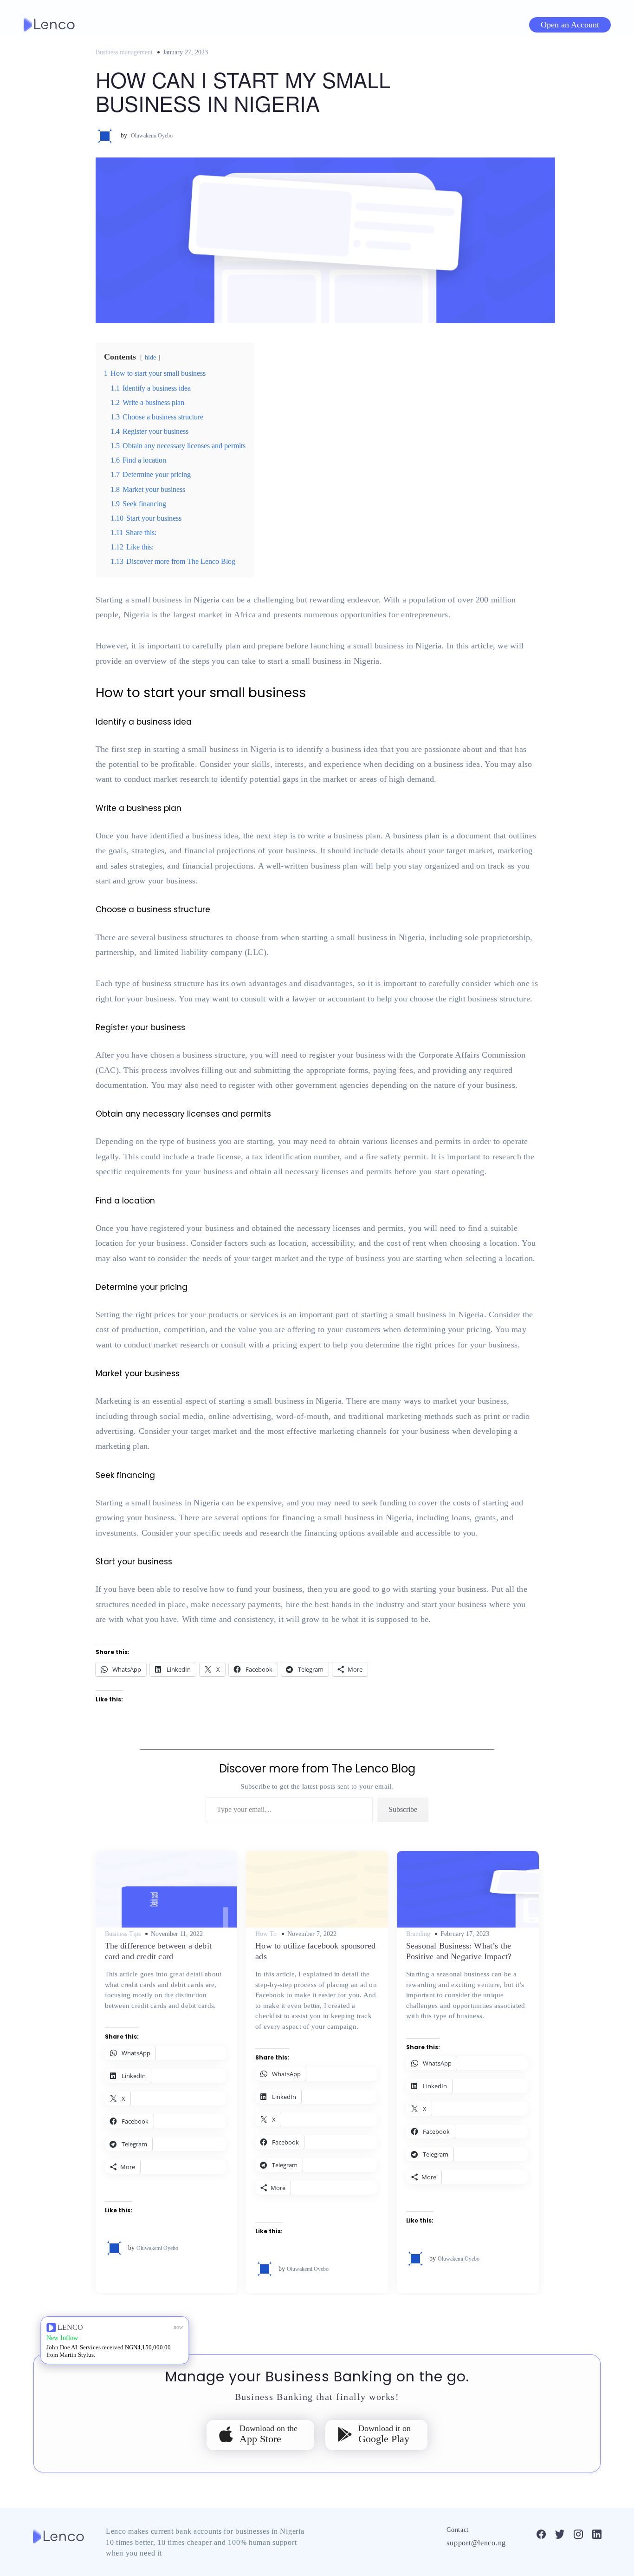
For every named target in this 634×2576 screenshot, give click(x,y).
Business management (124, 52)
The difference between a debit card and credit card (158, 1951)
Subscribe (403, 1809)
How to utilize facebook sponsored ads (315, 1951)
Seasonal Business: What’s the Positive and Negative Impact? (459, 1951)
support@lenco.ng (476, 2543)
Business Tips (123, 1934)
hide (150, 357)
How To (266, 1934)
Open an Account (570, 25)
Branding (418, 1934)
